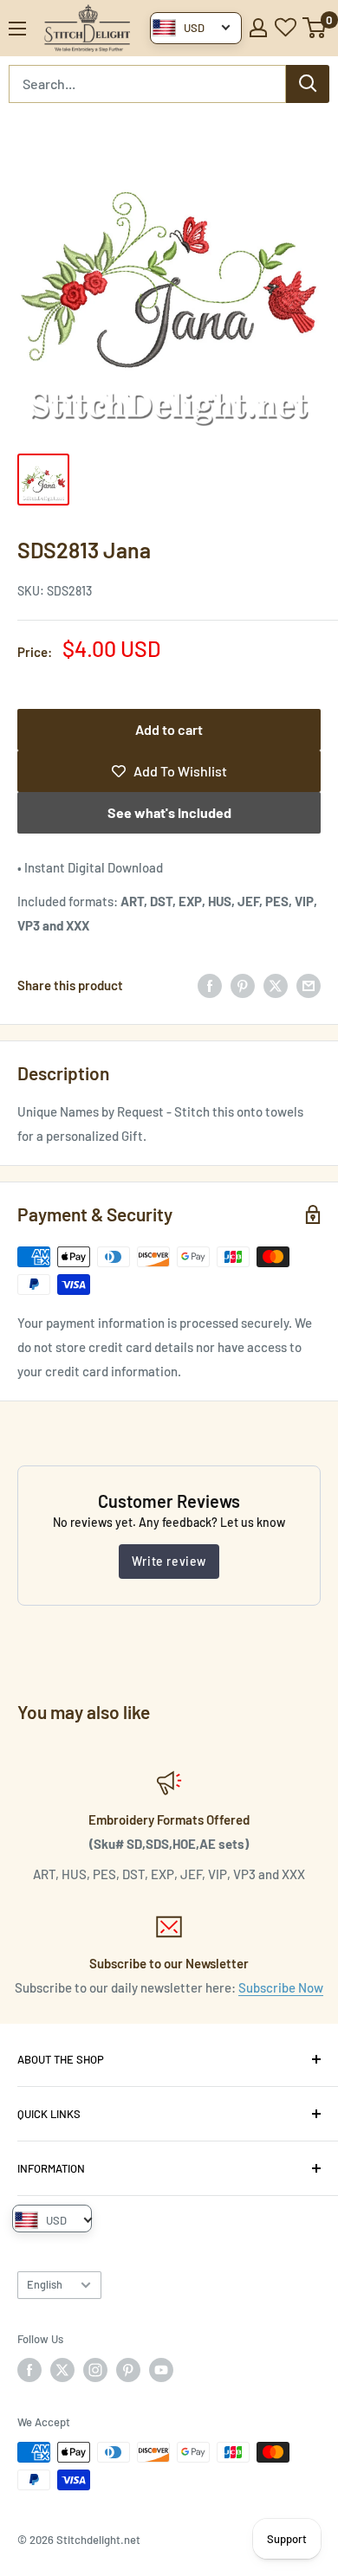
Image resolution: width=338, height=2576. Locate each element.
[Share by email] (309, 985)
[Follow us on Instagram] (95, 2370)
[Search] (308, 84)
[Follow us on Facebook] (29, 2370)
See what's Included (169, 812)
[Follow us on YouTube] (161, 2370)
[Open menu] (17, 29)
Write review (169, 1561)
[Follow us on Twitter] (62, 2370)
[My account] (258, 28)
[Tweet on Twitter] (276, 985)
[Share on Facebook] (210, 985)
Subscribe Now (281, 1987)
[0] (315, 28)
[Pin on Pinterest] (243, 985)
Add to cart (169, 729)
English (45, 2284)
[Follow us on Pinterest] (128, 2370)
